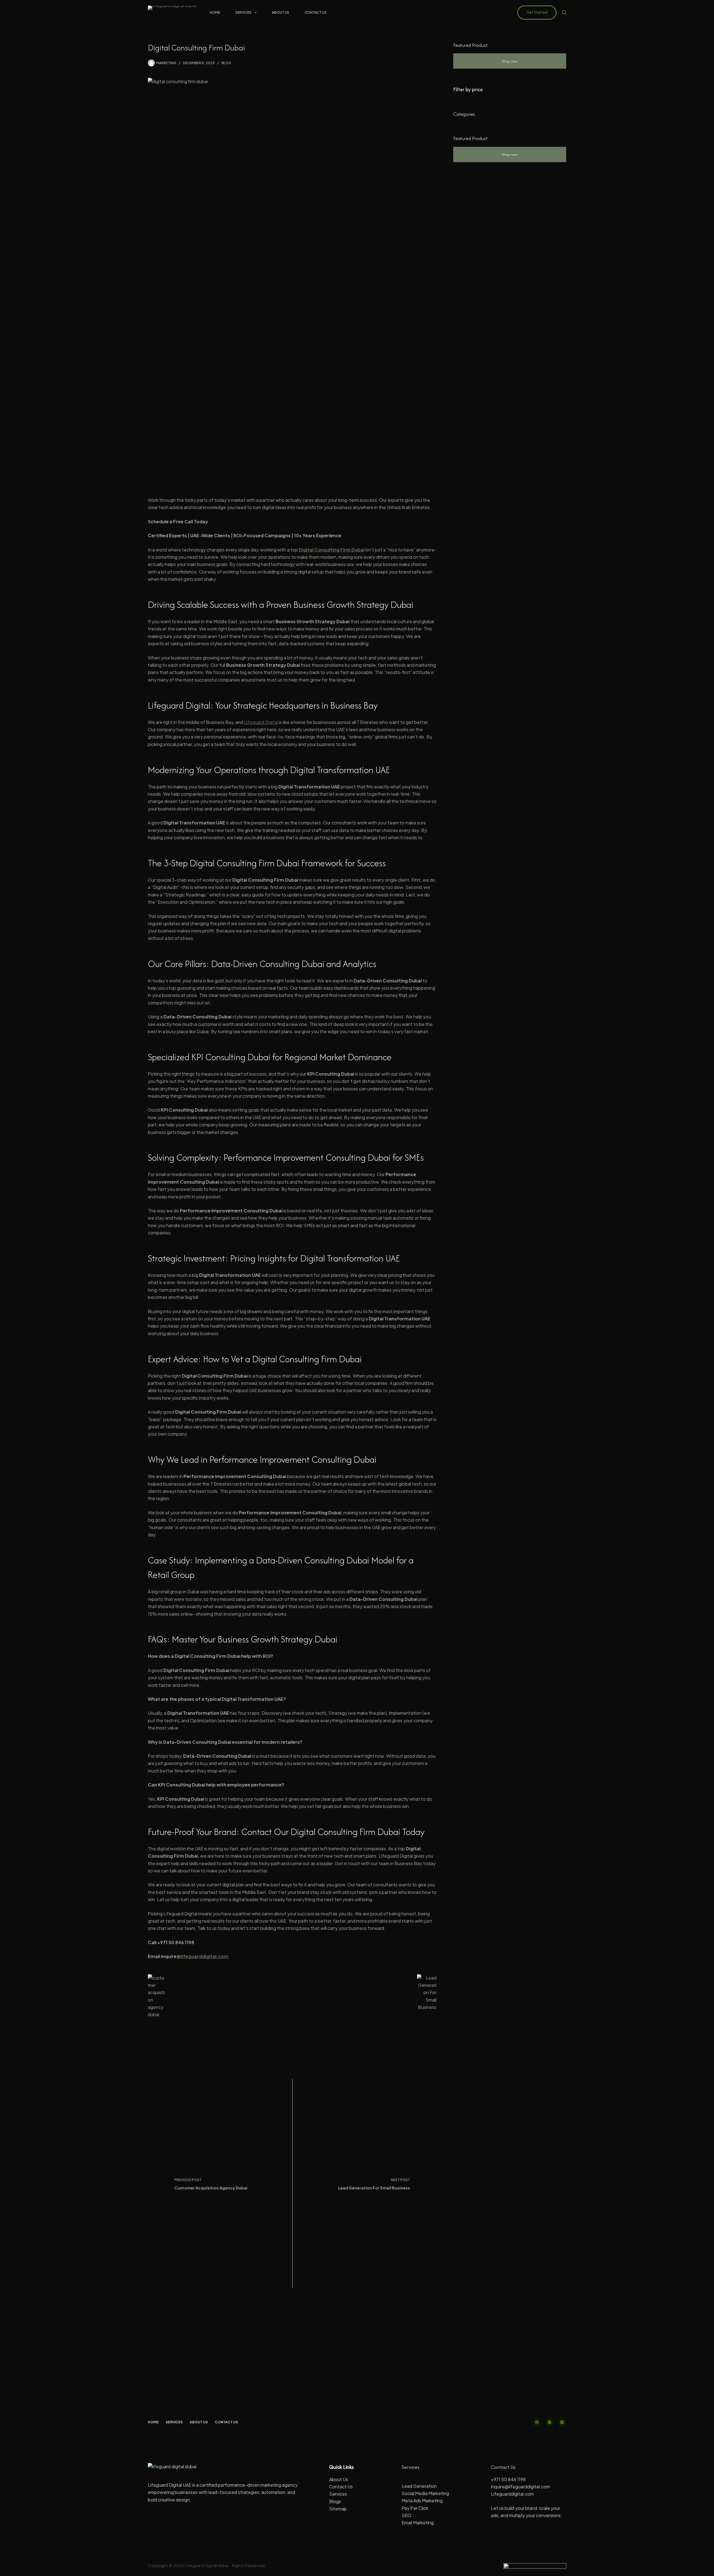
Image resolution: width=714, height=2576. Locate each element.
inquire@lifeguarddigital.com (520, 2487)
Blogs (335, 2501)
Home (215, 12)
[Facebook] (537, 2422)
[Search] (564, 12)
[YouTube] (562, 2422)
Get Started (537, 12)
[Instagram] (549, 2422)
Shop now (510, 61)
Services (243, 12)
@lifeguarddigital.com (202, 1956)
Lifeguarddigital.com (512, 2494)
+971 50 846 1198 (508, 2479)
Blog (226, 63)
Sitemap (338, 2509)
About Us (281, 12)
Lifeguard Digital (261, 722)
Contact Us (316, 12)
